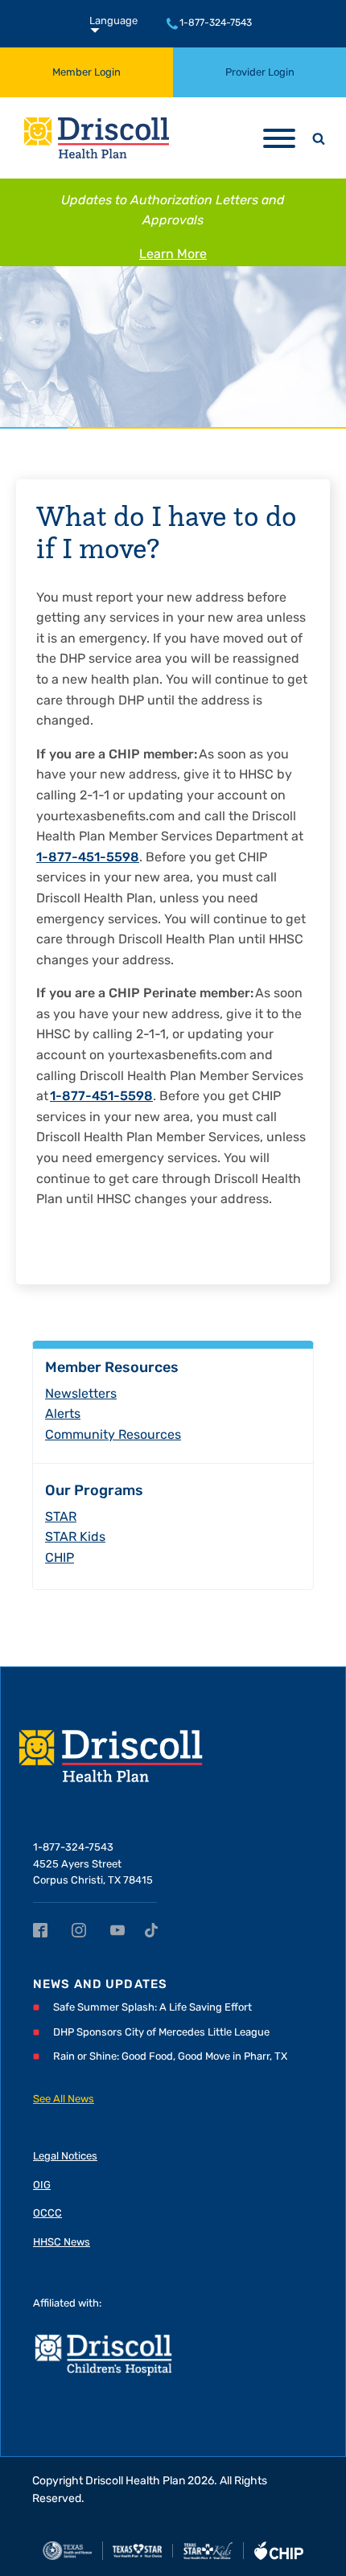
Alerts (63, 1415)
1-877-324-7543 (216, 23)
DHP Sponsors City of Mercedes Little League (161, 2033)
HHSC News (62, 2243)
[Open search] (319, 138)
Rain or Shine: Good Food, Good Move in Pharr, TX (170, 2057)
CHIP (60, 1559)
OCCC (47, 2214)
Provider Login (260, 73)
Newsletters (81, 1395)
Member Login (86, 73)
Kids (75, 1538)
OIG (42, 2186)
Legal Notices (65, 2157)
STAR (61, 1518)
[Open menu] (279, 138)
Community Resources (113, 1436)
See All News (64, 2099)
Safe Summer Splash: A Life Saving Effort (152, 2008)
